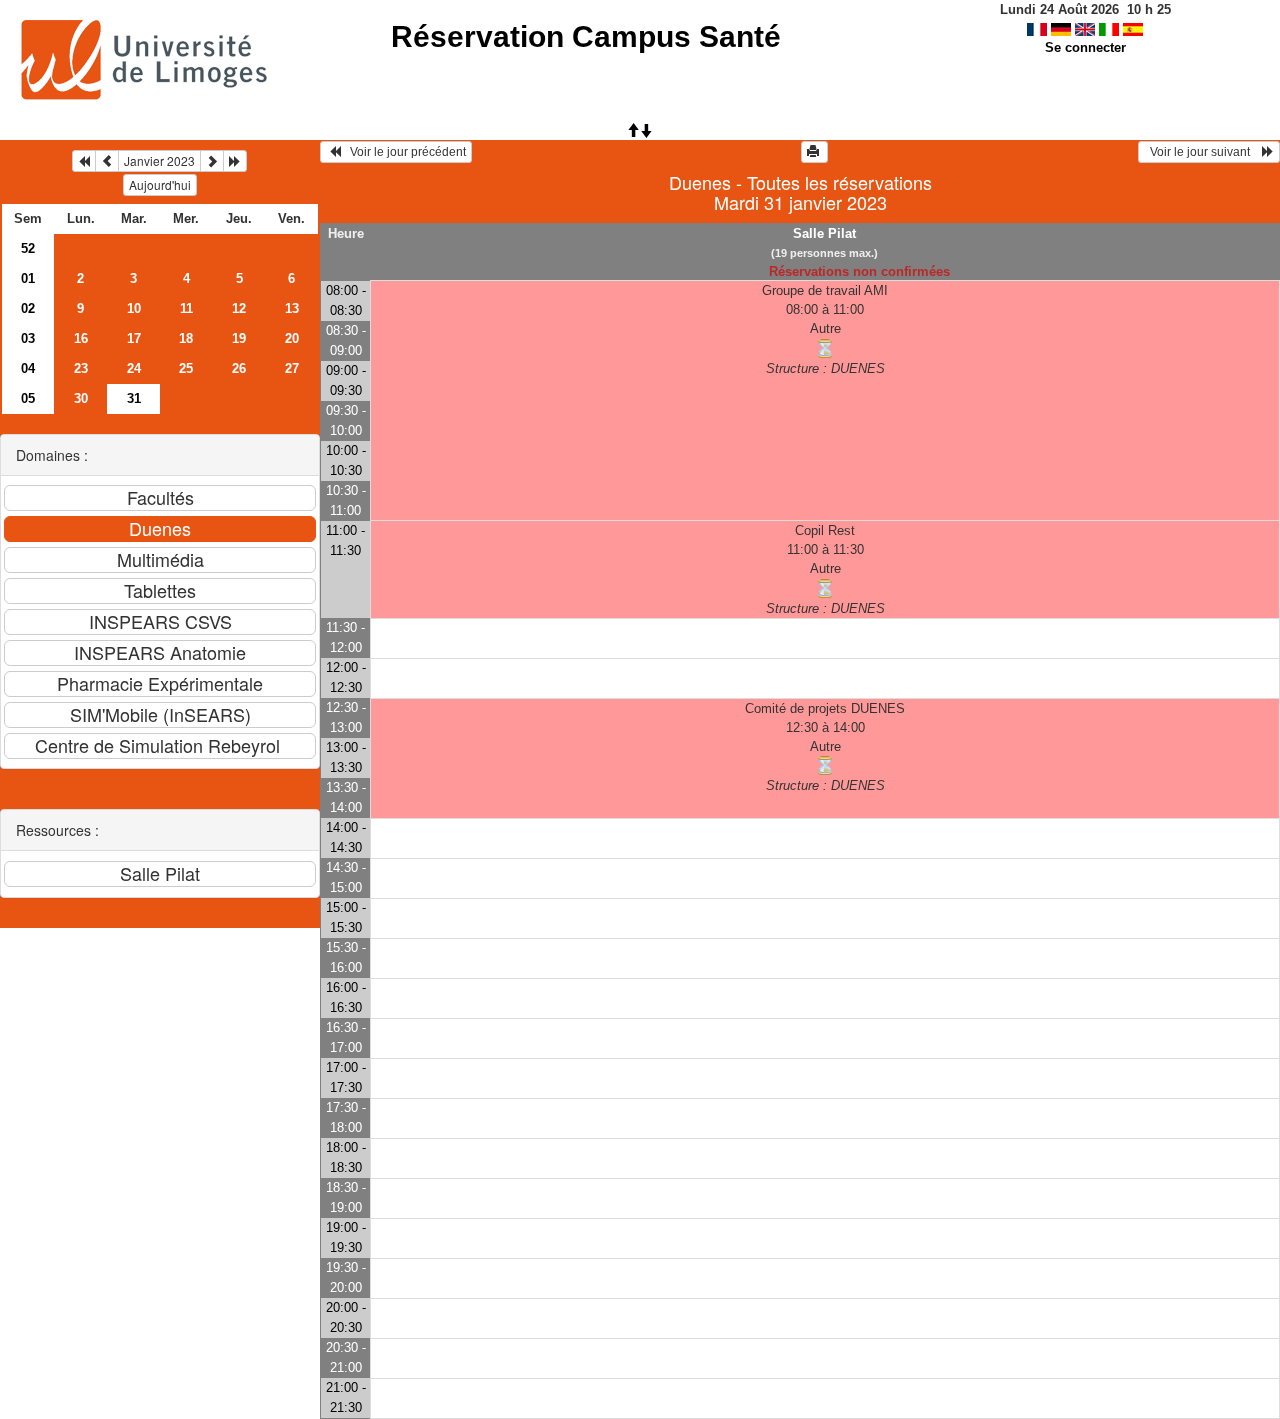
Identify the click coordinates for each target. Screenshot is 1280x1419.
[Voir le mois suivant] (212, 161)
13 (292, 308)
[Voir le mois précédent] (107, 161)
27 (292, 368)
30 (81, 398)
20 (292, 338)
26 (239, 368)
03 (28, 338)
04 (28, 368)
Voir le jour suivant (1203, 152)
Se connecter (1085, 47)
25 (186, 368)
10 (134, 308)
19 (239, 338)
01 (28, 278)
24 (134, 368)
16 (81, 338)
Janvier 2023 (159, 160)
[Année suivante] (235, 161)
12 (239, 308)
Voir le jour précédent (403, 152)
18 (186, 338)
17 (134, 338)
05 (28, 398)
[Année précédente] (84, 161)
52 (28, 248)
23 (81, 368)
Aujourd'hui (160, 184)
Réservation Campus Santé (586, 36)
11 (186, 308)
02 (28, 308)
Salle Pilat (824, 233)
